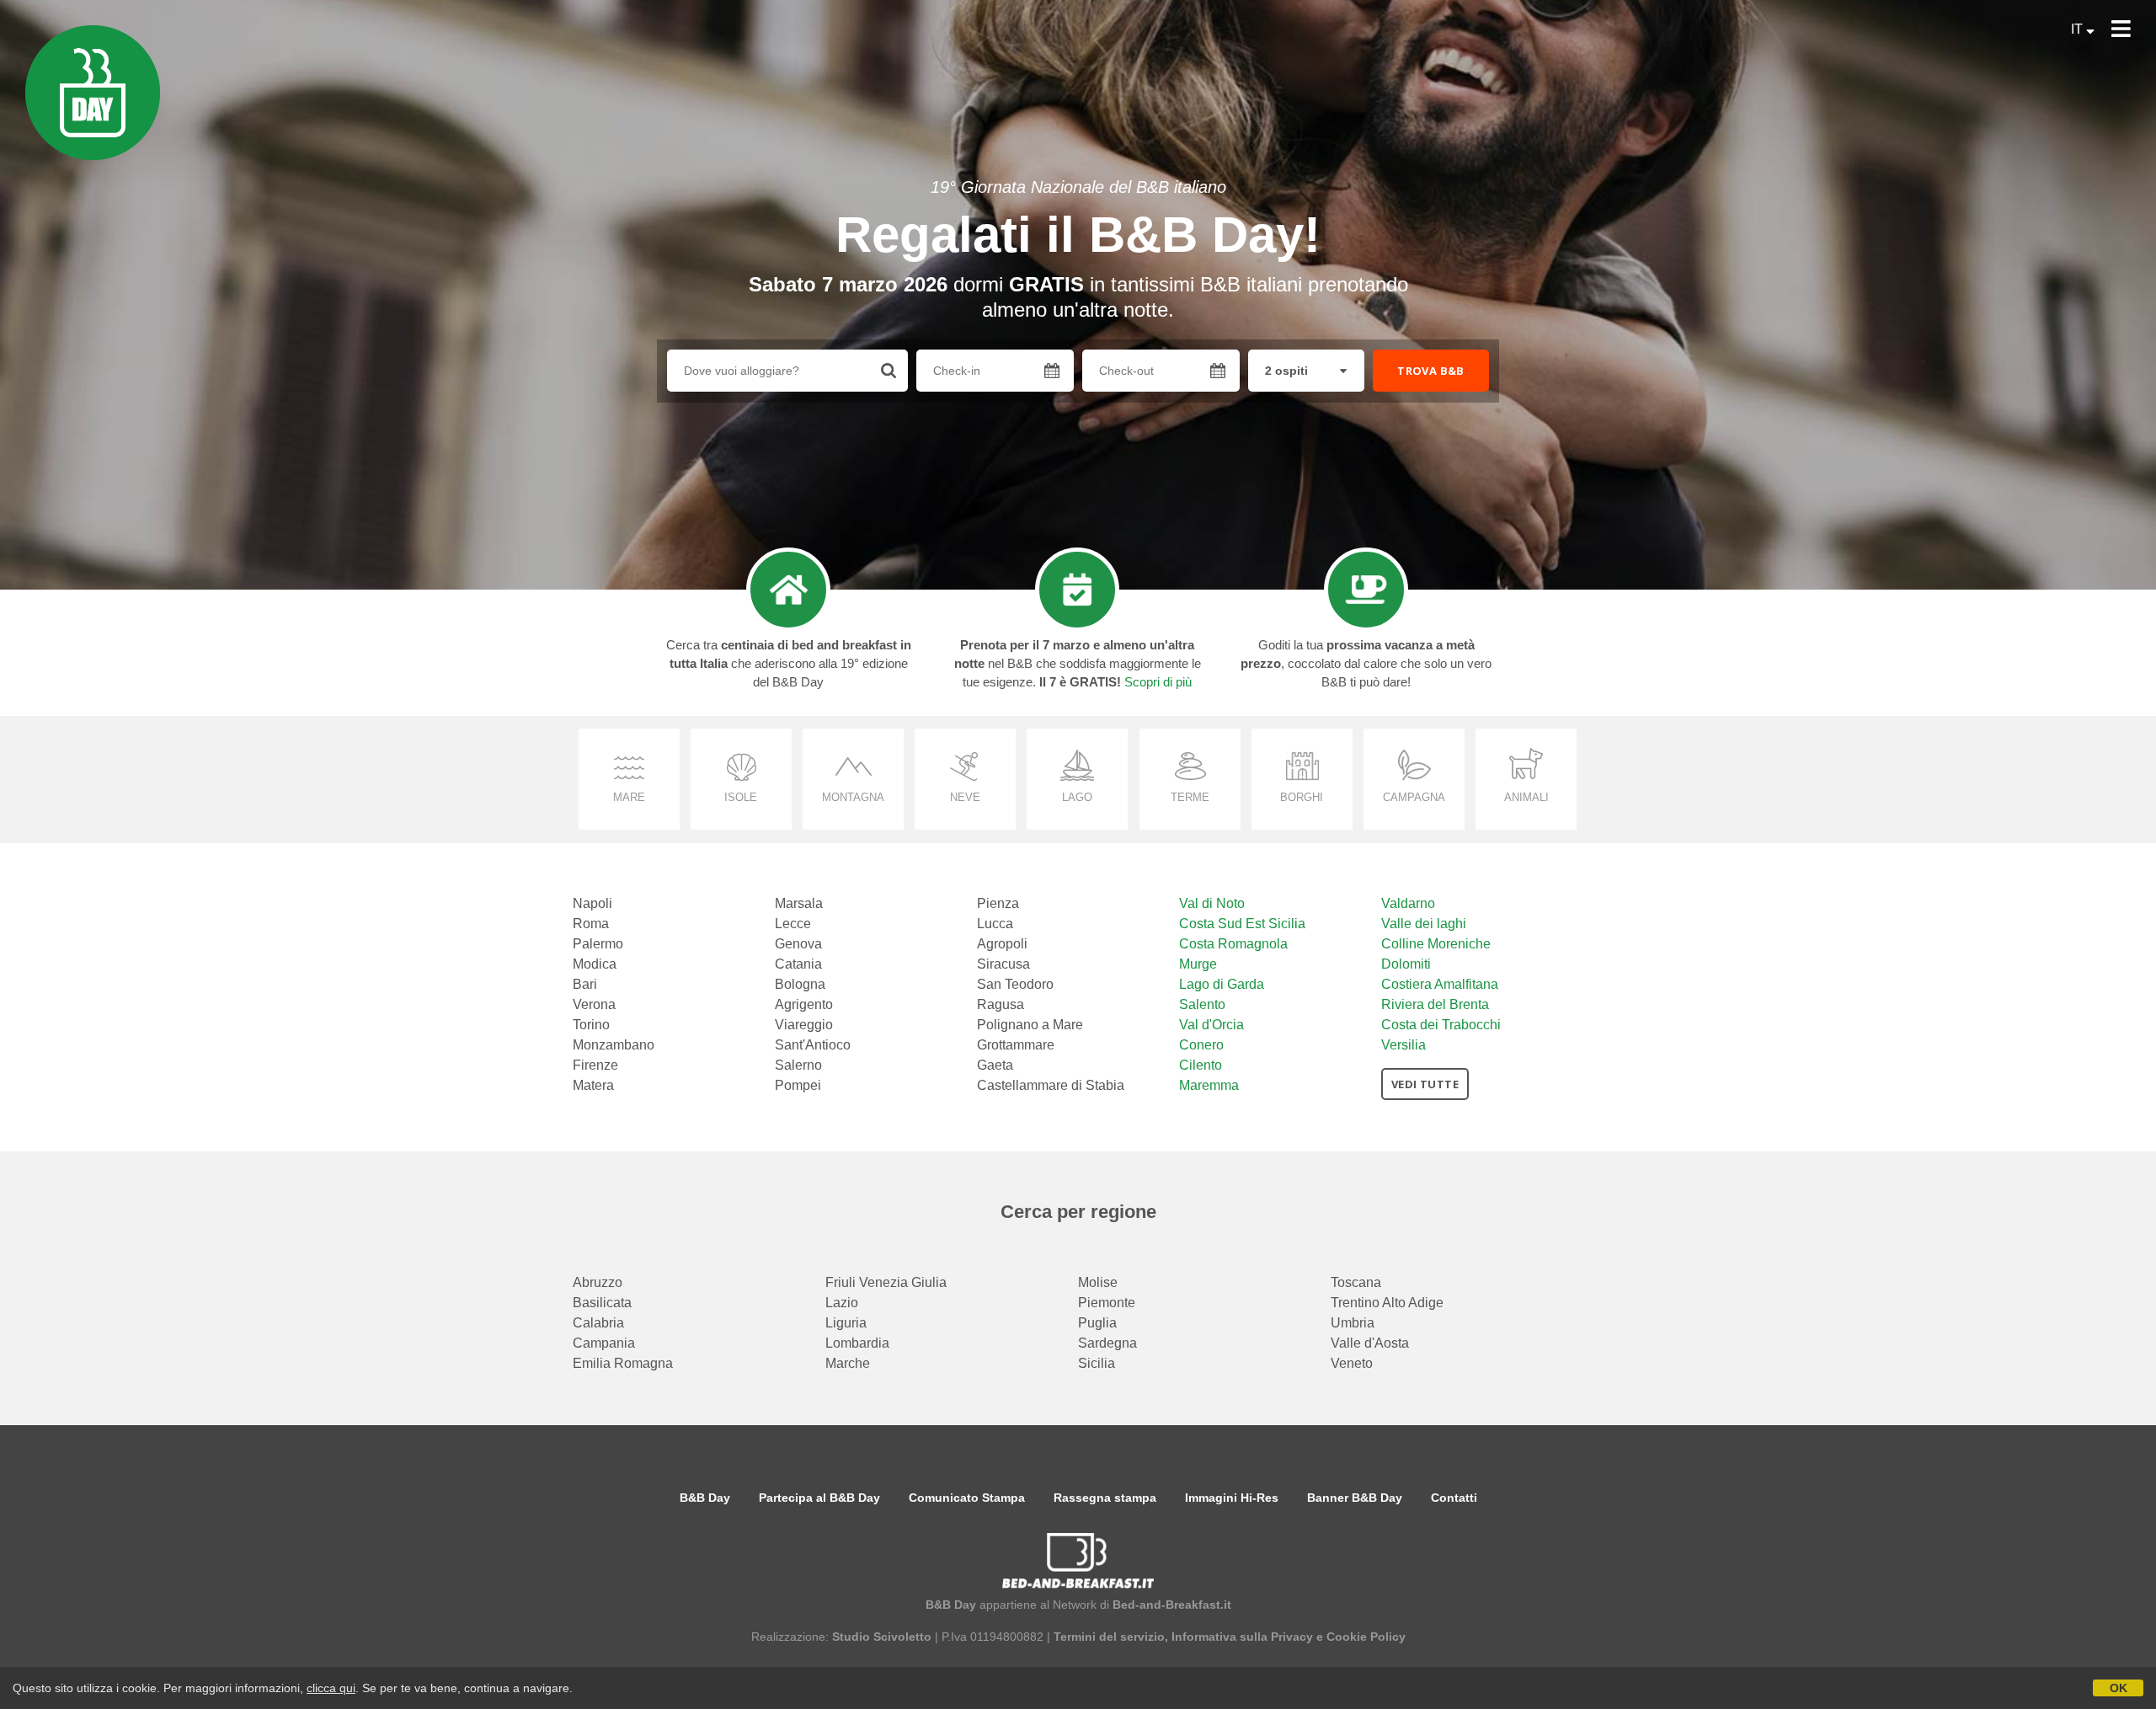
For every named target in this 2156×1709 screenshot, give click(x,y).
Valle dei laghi (1424, 924)
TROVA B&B (1431, 371)
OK (2119, 1688)
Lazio (842, 1303)
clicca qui (331, 1688)
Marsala (799, 903)
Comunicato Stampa (967, 1498)
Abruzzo (598, 1282)
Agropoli (1002, 944)
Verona (594, 1004)
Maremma (1209, 1085)
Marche (848, 1363)
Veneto (1352, 1363)
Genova (798, 944)
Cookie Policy (1366, 1637)
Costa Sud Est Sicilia (1242, 924)
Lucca (995, 924)
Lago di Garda (1222, 984)
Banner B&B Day (1355, 1498)
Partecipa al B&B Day (819, 1498)
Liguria (846, 1323)
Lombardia (857, 1343)
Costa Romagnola (1233, 944)
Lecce (793, 924)
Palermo (598, 944)
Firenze (595, 1065)
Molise (1098, 1282)
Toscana (1356, 1282)
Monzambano (614, 1045)
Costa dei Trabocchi (1441, 1025)
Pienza (998, 903)
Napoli (592, 903)
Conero (1201, 1045)
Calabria (598, 1323)
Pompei (798, 1085)
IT (2079, 29)
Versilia (1404, 1045)
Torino (591, 1025)
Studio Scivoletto (882, 1637)
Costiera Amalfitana (1440, 984)
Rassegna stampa (1105, 1498)
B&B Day (705, 1498)
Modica (595, 964)
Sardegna (1107, 1343)
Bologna (800, 984)
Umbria (1353, 1323)
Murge (1198, 964)
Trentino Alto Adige (1387, 1303)
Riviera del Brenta (1435, 1004)
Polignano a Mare (1030, 1025)
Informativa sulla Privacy (1242, 1637)
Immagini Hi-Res (1232, 1498)
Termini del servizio (1109, 1637)
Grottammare (1016, 1045)
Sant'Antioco (813, 1045)
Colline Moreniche (1436, 944)
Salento (1202, 1004)
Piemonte (1107, 1303)
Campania (604, 1343)
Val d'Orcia (1211, 1025)
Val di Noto (1212, 903)
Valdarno (1408, 903)
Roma (591, 924)
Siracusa (1003, 964)
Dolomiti (1406, 964)
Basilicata (602, 1303)
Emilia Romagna (623, 1363)
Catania (798, 964)
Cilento (1201, 1065)
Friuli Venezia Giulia (886, 1282)
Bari (585, 984)
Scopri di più (1158, 682)
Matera (593, 1085)
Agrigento (804, 1004)
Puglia (1097, 1323)
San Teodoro (1015, 984)
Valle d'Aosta (1370, 1343)
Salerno (798, 1065)
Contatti (1454, 1498)
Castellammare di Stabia (1051, 1085)
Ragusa (1001, 1004)
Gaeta (995, 1065)
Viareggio (804, 1025)
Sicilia (1097, 1363)
